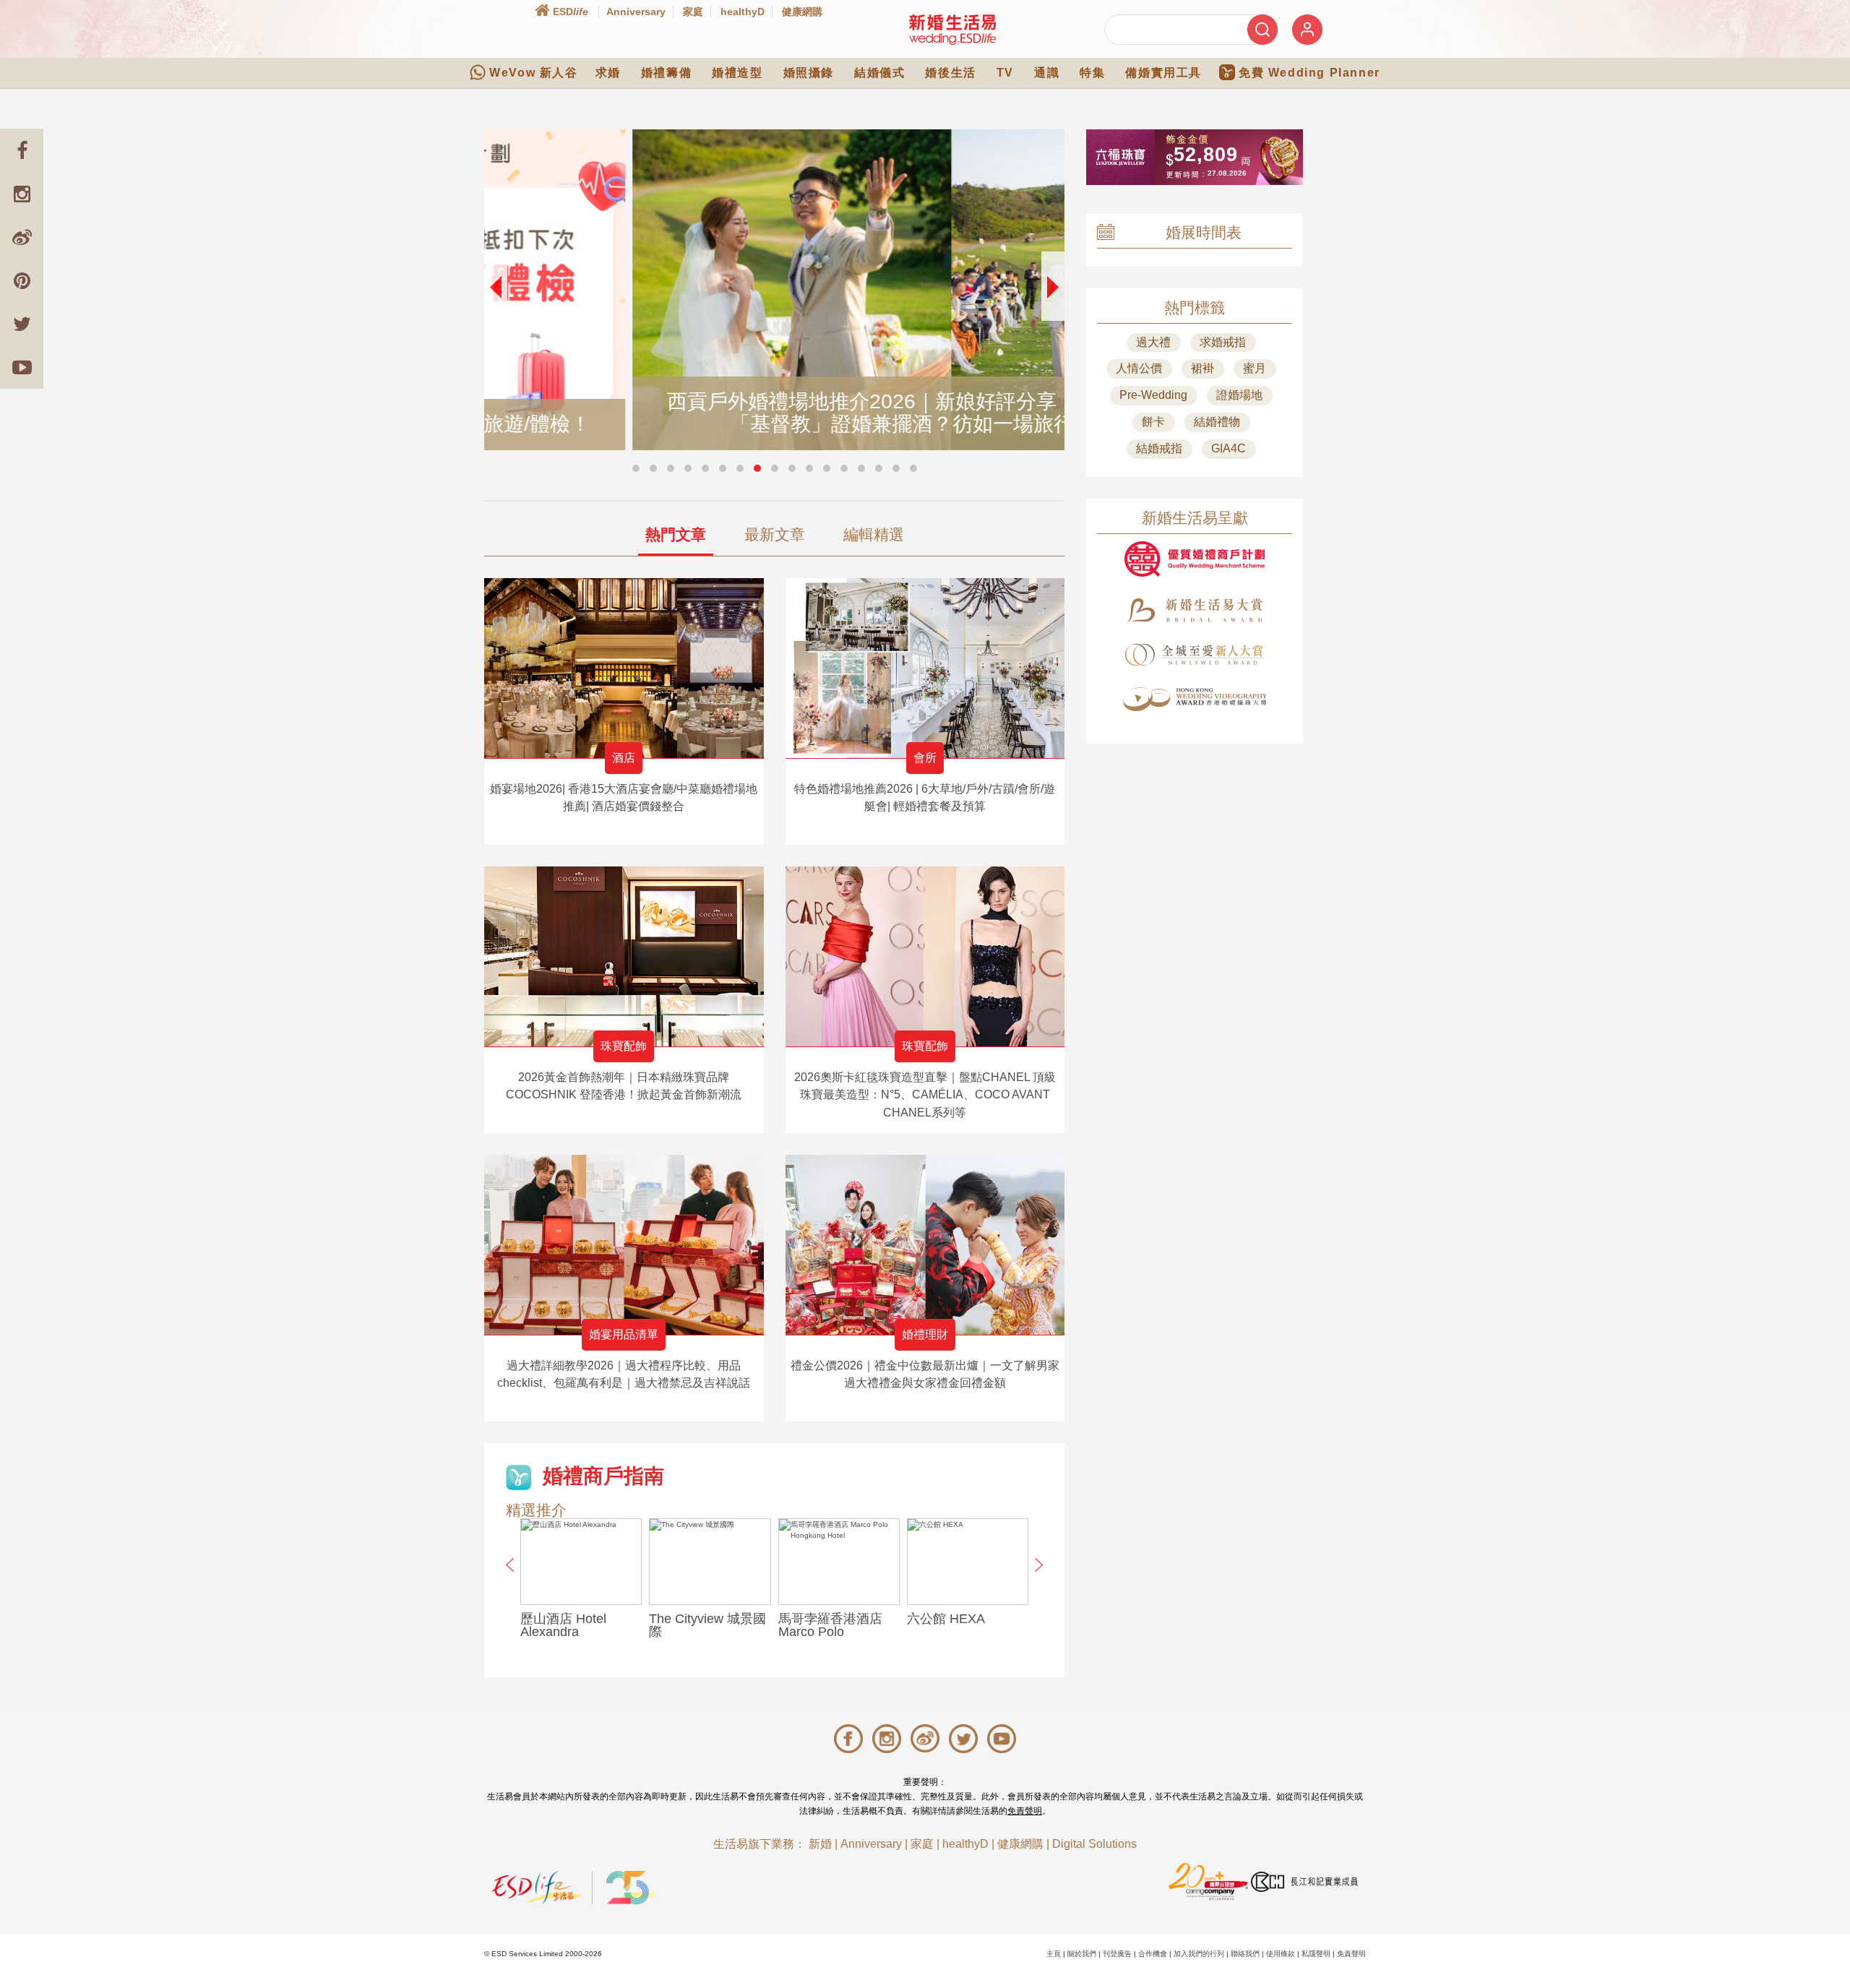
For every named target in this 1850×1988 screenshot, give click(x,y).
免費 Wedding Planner (1309, 73)
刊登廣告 (1117, 1954)
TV (1005, 73)
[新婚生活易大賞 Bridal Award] (1195, 610)
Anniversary (636, 12)
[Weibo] (22, 237)
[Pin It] (22, 280)
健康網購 (802, 12)
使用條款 (1281, 1954)
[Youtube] (22, 367)
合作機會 (1153, 1954)
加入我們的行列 (1199, 1954)
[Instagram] (22, 194)
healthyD (743, 12)
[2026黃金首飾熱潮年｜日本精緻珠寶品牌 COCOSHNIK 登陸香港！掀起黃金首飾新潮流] (624, 956)
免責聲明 (1025, 1811)
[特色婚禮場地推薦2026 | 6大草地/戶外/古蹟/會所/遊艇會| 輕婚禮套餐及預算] (925, 668)
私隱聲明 (1316, 1954)
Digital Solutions (1094, 1844)
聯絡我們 (1245, 1954)
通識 (1047, 73)
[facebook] (22, 150)
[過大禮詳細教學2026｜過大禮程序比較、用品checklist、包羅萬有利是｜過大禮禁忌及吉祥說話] (624, 1245)
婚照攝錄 (809, 73)
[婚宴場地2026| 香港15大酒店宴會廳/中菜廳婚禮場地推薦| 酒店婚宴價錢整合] (624, 668)
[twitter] (22, 324)
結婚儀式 (879, 73)
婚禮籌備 (666, 73)
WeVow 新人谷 (533, 73)
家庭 (693, 12)
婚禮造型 (737, 73)
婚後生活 (950, 73)
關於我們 (1082, 1954)
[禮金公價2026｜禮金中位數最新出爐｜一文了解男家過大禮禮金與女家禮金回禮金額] (925, 1245)
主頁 (1054, 1954)
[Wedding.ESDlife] (952, 29)
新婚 (820, 1844)
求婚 (608, 73)
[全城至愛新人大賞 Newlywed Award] (1195, 655)
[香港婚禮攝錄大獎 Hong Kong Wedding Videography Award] (1195, 699)
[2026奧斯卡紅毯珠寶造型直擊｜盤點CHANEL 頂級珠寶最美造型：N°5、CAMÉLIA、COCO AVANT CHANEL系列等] (925, 956)
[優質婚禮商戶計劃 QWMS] (1195, 559)
